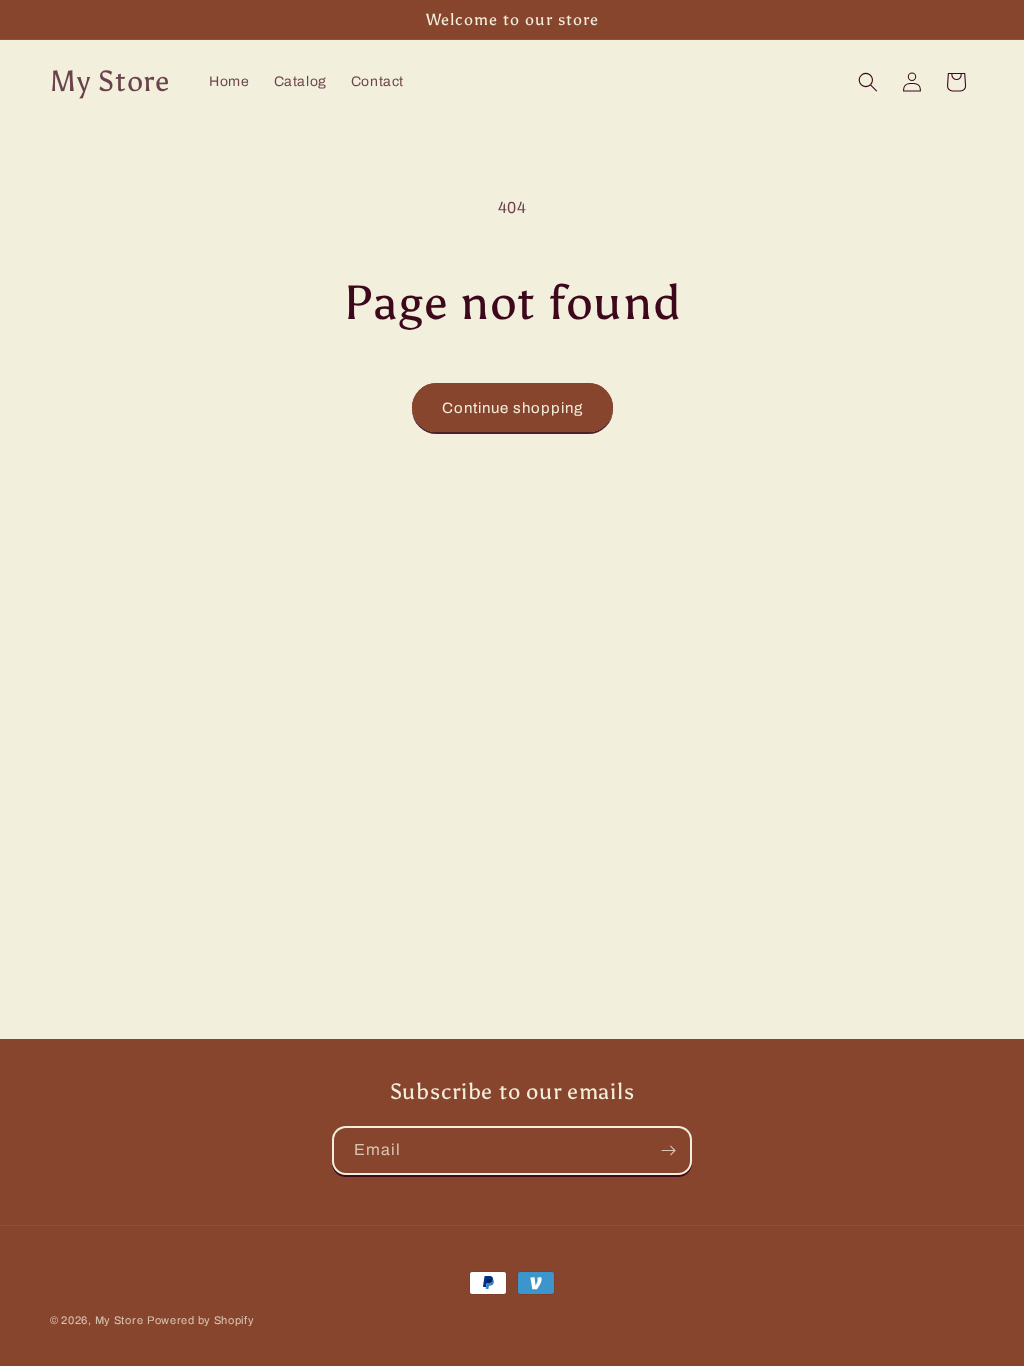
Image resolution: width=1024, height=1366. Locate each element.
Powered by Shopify (201, 1320)
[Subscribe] (668, 1150)
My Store (119, 1320)
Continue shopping (512, 408)
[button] (868, 82)
